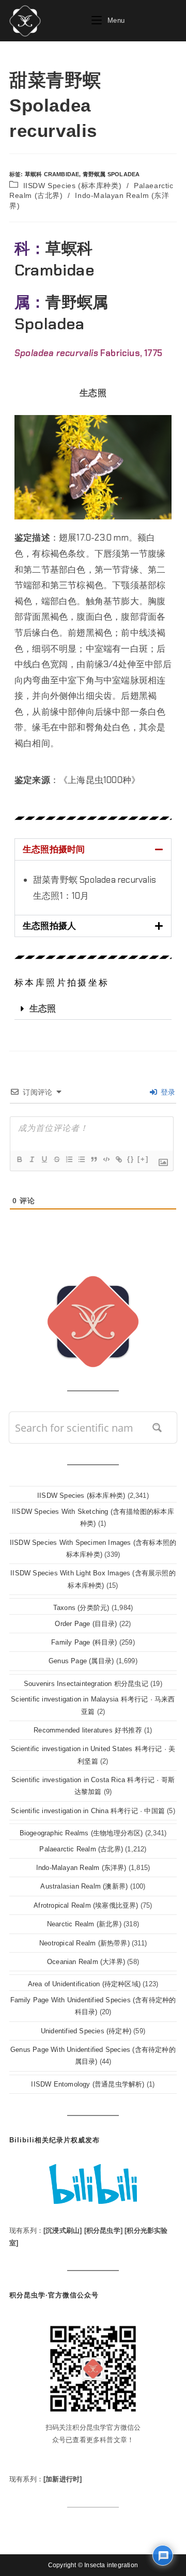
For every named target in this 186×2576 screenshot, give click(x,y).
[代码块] (106, 1159)
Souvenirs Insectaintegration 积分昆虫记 (86, 1684)
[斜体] (32, 1159)
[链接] (118, 1159)
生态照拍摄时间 (54, 849)
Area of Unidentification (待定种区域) (84, 1984)
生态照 (43, 1008)
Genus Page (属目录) (81, 1661)
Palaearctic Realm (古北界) (81, 1849)
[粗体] (19, 1159)
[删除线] (56, 1159)
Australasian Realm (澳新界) (84, 1886)
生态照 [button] (93, 393)
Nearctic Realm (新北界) (84, 1924)
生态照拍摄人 (49, 926)
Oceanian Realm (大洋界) (86, 1962)
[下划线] (44, 1159)
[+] (143, 1159)
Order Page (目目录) (86, 1624)
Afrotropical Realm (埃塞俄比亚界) (86, 1905)
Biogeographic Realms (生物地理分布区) (81, 1833)
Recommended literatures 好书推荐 (88, 1730)
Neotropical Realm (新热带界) (84, 1943)
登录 (167, 1092)
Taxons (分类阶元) (81, 1608)
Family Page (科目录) (84, 1642)
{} (131, 1159)
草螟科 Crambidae (52, 174)
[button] (93, 849)
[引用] (94, 1159)
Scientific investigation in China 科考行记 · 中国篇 (88, 1811)
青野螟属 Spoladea (111, 174)
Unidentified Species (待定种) (86, 2031)
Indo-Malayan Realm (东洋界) (81, 1868)
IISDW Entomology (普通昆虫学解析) (88, 2084)
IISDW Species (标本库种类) (73, 186)
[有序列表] (69, 1159)
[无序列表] (81, 1159)
